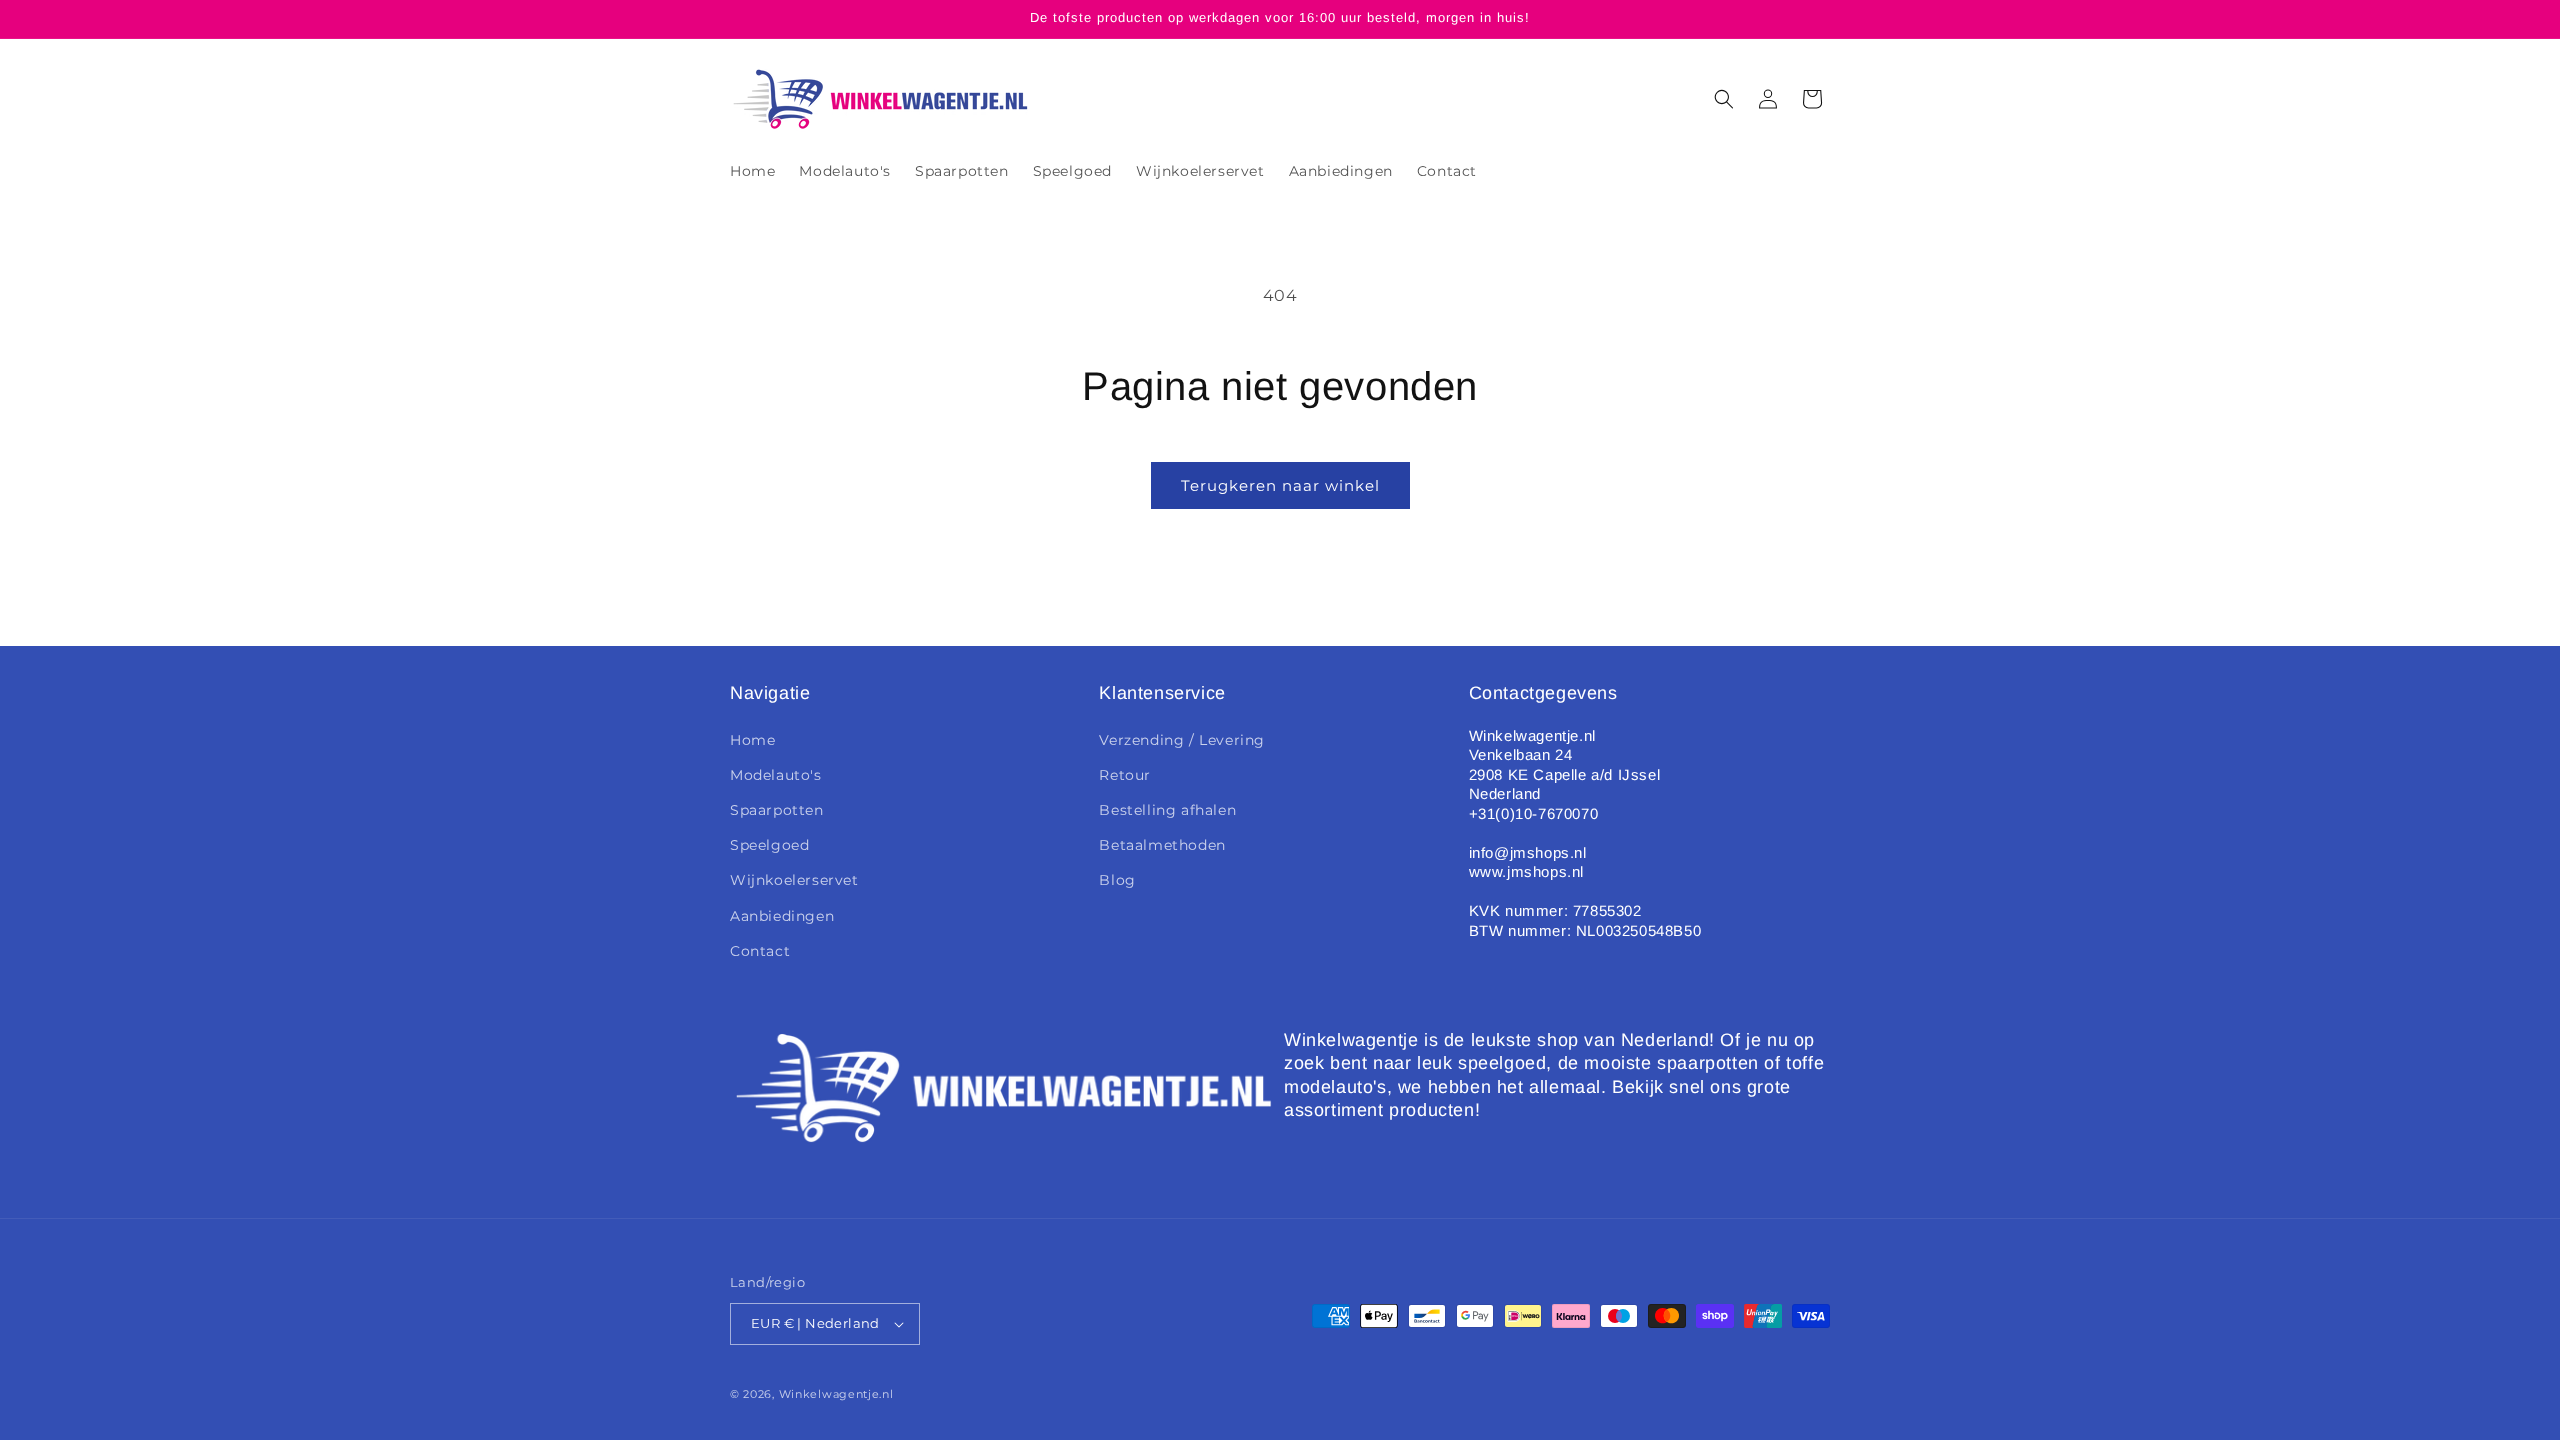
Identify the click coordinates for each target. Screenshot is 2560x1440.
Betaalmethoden (1162, 845)
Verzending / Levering (1182, 740)
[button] (1724, 99)
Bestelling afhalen (1167, 810)
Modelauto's (776, 775)
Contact (760, 951)
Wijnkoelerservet (794, 880)
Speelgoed (769, 845)
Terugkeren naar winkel (1280, 485)
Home (752, 740)
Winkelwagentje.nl (836, 1394)
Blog (1117, 880)
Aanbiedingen (782, 916)
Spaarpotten (777, 810)
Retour (1125, 775)
